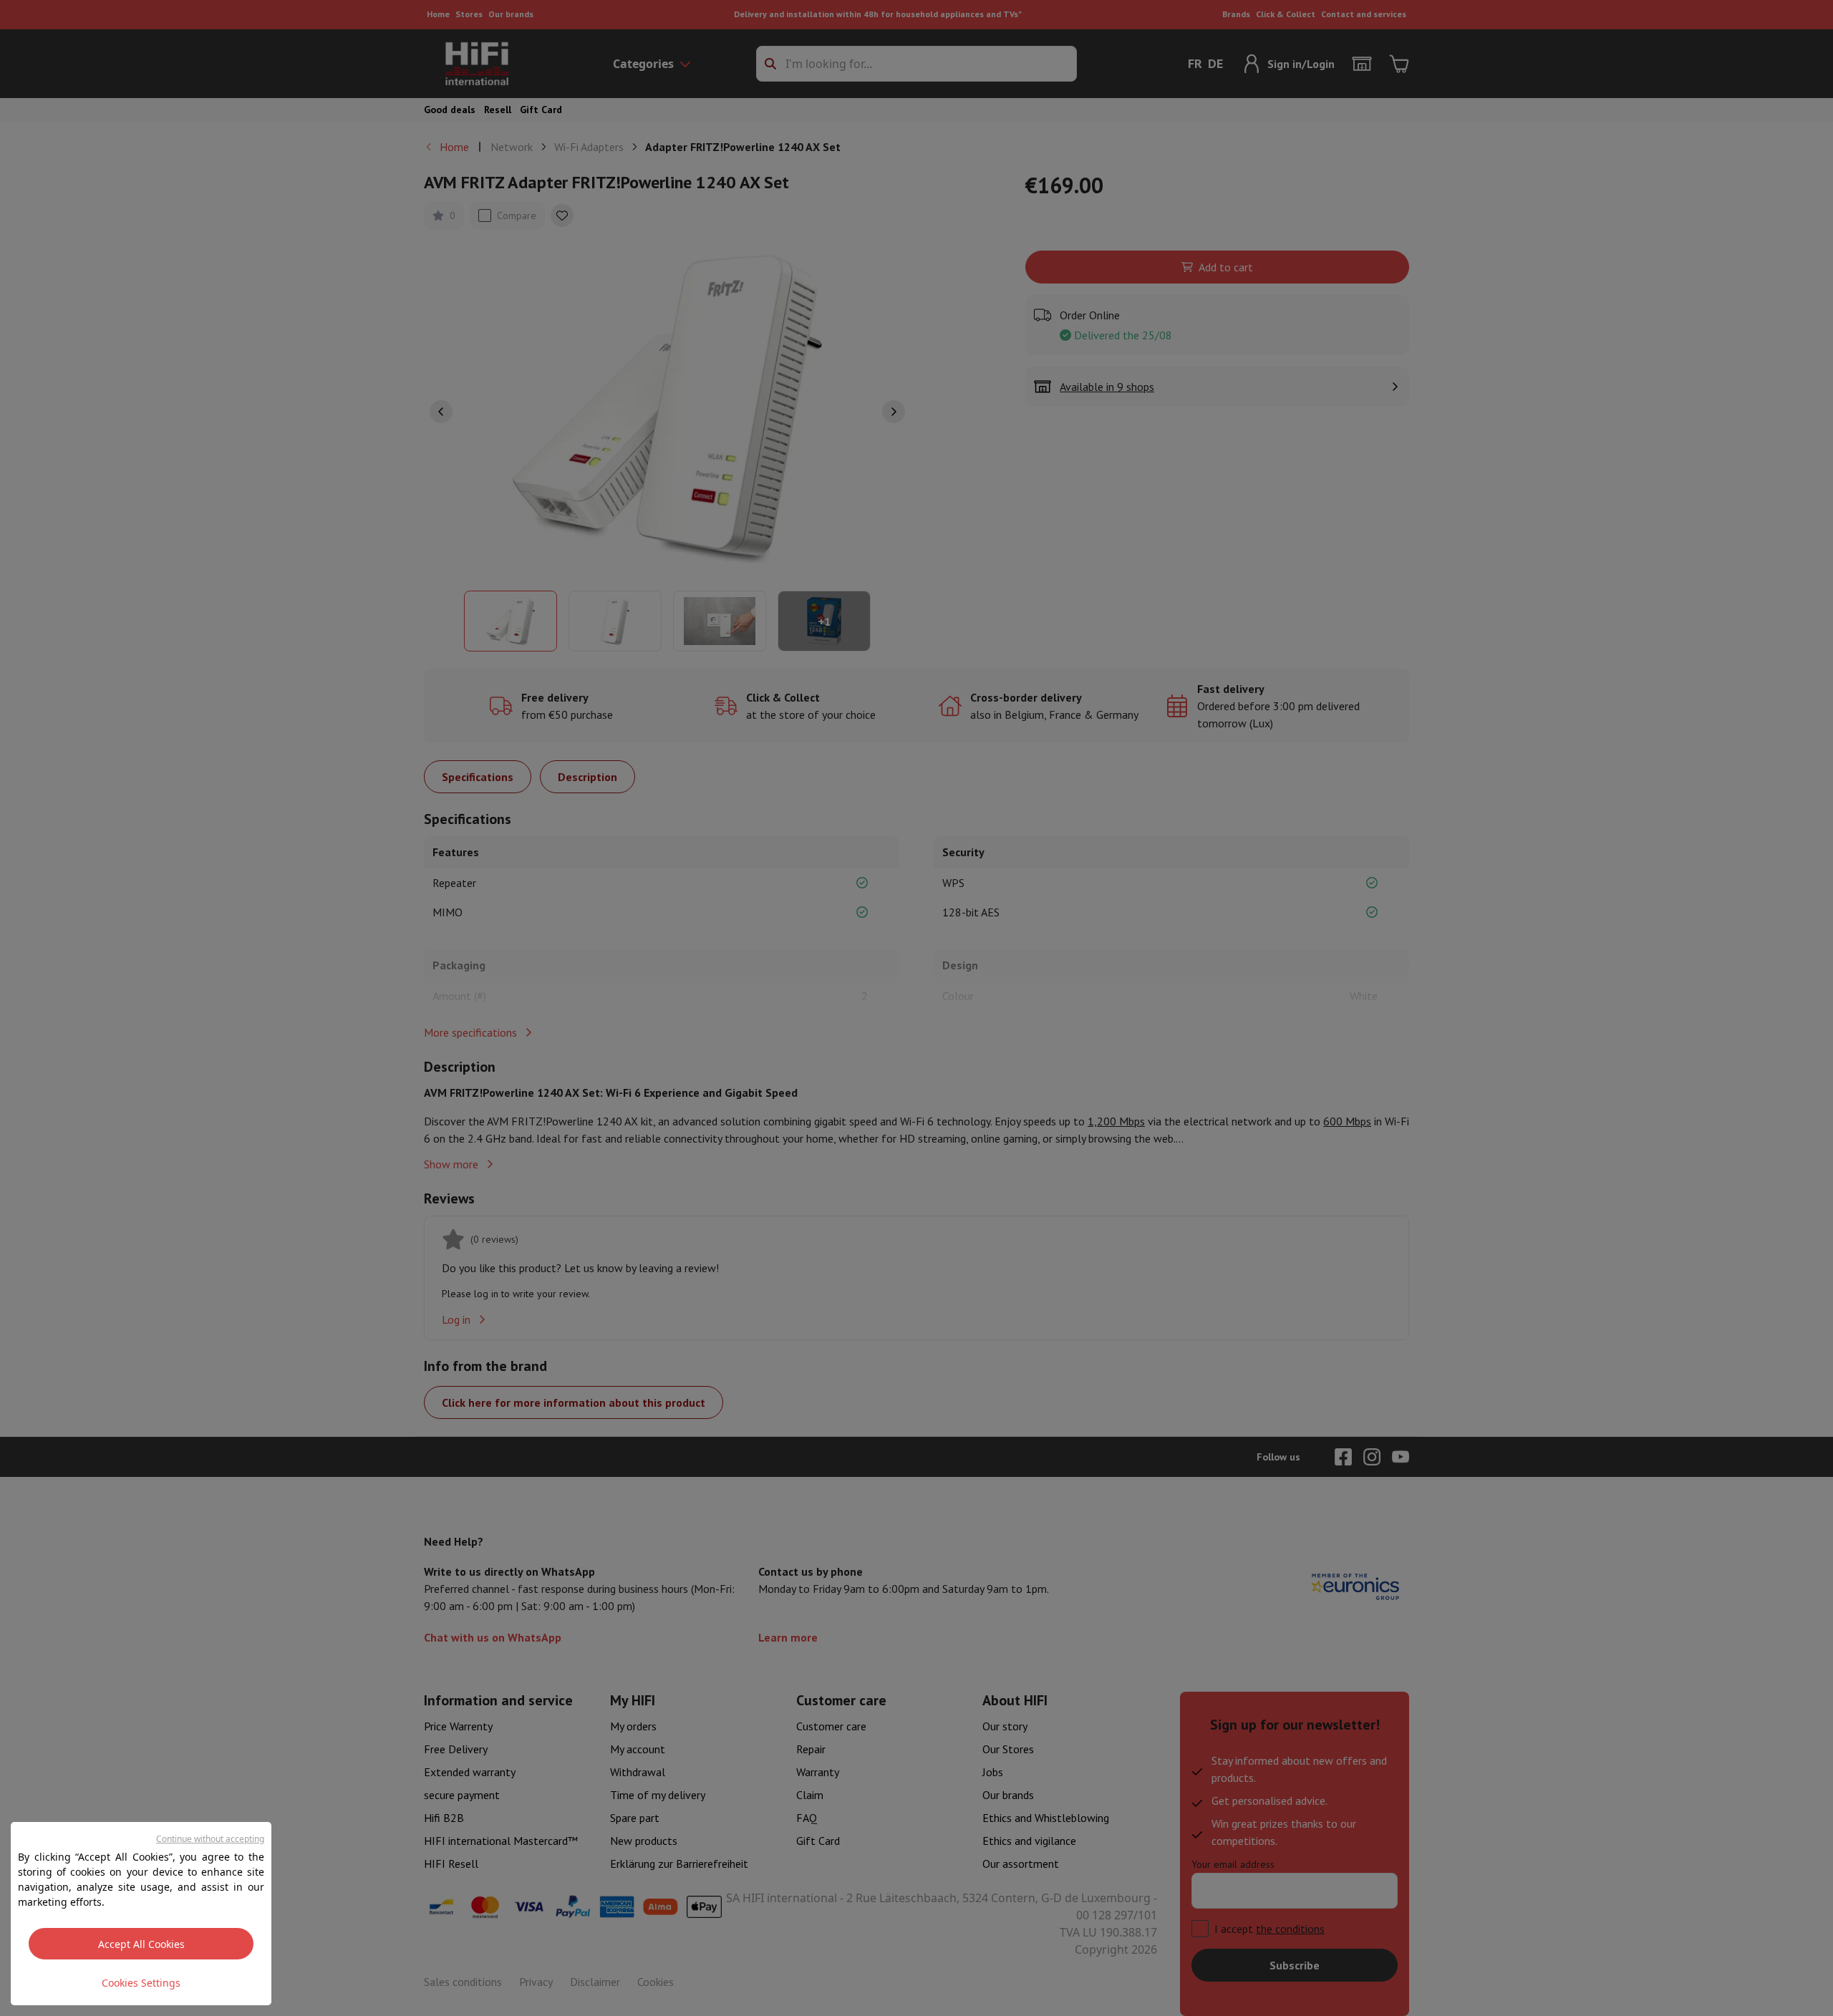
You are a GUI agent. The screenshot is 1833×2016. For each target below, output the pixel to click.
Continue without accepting (210, 1839)
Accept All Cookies (141, 1944)
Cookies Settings (141, 1983)
